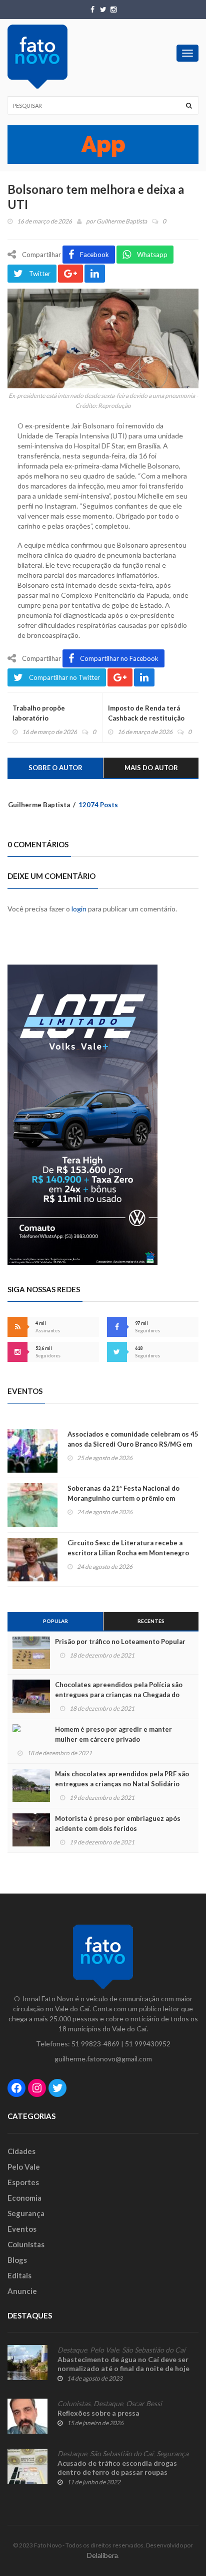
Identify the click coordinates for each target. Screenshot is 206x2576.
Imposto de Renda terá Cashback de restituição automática (146, 718)
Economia (24, 2198)
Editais (19, 2275)
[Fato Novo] (37, 57)
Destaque (72, 2350)
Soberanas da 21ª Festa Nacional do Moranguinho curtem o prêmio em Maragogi (123, 1498)
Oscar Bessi (144, 2404)
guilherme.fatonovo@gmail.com (103, 2059)
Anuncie (22, 2291)
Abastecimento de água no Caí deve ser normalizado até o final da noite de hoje (123, 2364)
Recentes (151, 1621)
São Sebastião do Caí (154, 2350)
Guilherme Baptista (122, 221)
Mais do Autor (151, 768)
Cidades (21, 2151)
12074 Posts (98, 805)
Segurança (26, 2213)
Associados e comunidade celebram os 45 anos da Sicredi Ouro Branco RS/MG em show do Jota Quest (133, 1444)
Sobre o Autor (55, 768)
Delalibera (102, 2555)
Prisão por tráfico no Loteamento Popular (120, 1642)
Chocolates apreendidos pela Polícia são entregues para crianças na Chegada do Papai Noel (119, 1695)
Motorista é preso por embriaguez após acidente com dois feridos (118, 1823)
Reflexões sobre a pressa (98, 2413)
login (79, 909)
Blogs (17, 2260)
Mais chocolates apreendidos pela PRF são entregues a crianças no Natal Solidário (122, 1779)
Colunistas (26, 2244)
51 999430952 (148, 2044)
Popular (55, 1621)
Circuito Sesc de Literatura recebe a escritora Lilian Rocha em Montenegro (128, 1548)
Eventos (22, 2229)
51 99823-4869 (95, 2044)
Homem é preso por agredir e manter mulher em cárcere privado (113, 1734)
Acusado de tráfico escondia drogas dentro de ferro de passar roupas (117, 2468)
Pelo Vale (24, 2167)
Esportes (23, 2182)
